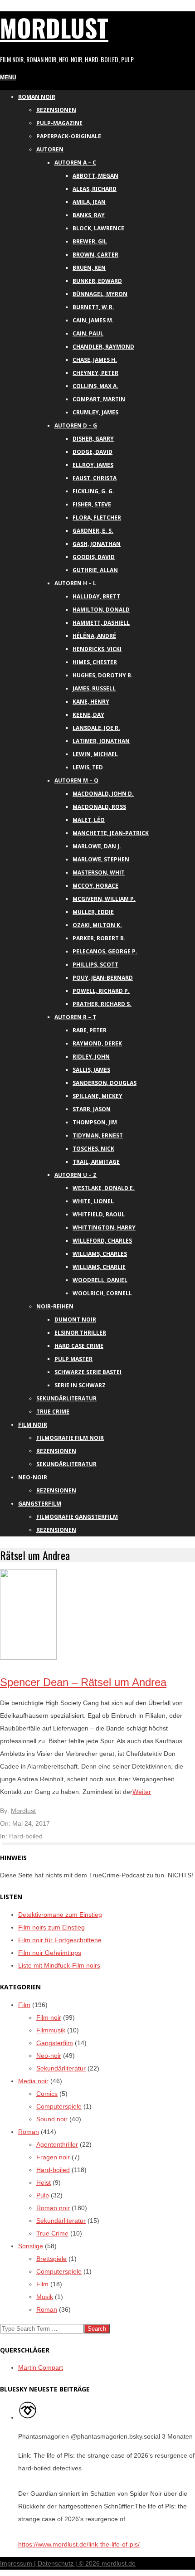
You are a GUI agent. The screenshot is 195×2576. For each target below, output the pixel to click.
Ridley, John (91, 1057)
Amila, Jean (89, 202)
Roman (29, 2132)
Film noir (33, 1425)
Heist (44, 2182)
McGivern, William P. (104, 899)
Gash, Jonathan (97, 544)
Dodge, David (93, 452)
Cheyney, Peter (95, 373)
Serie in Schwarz (80, 1385)
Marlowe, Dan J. (97, 846)
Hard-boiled (26, 1836)
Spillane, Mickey (97, 1096)
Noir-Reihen (55, 1306)
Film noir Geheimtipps (50, 1953)
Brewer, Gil (90, 241)
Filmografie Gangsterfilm (77, 1517)
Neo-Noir (33, 1477)
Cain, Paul (88, 333)
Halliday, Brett (96, 596)
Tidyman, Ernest (98, 1135)
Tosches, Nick (93, 1149)
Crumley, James (95, 412)
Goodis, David (94, 557)
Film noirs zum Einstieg (51, 1927)
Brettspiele (51, 2259)
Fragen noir (53, 2157)
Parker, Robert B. (99, 938)
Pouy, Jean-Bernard (103, 978)
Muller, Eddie (93, 912)
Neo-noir (49, 2056)
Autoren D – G (76, 425)
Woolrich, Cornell (102, 1293)
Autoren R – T (75, 1017)
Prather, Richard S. (102, 1004)
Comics (47, 2094)
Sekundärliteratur (66, 1398)
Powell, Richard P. (101, 991)
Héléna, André (94, 636)
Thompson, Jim (95, 1122)
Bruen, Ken (89, 268)
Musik (45, 2297)
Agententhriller (57, 2144)
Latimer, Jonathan (101, 741)
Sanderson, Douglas (105, 1083)
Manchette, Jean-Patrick (111, 833)
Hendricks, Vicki (97, 649)
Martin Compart (41, 2367)
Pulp (43, 2195)
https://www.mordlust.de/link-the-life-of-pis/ (79, 2544)
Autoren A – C (75, 163)
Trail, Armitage (96, 1162)
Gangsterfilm (40, 1504)
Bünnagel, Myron (100, 294)
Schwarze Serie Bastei (88, 1372)
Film (24, 2005)
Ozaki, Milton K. (97, 925)
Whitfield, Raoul (99, 1214)
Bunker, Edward (97, 281)
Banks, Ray (89, 215)
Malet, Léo (89, 820)
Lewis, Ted (88, 767)
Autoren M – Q (76, 780)
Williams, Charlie (99, 1267)
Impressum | (19, 2563)
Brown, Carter (95, 255)
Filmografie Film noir (70, 1438)
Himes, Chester (95, 662)
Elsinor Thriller (80, 1333)
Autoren (50, 149)
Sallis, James (91, 1070)
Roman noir (37, 97)
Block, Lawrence (98, 228)
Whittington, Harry (104, 1227)
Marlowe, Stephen (101, 859)
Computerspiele (59, 2106)
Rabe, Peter (90, 1030)
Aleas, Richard (95, 189)
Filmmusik (51, 2030)
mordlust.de (119, 2563)
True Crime (53, 1412)
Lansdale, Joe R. (96, 728)
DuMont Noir (75, 1320)
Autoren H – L (75, 583)
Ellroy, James (93, 465)
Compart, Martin (99, 399)
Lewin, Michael (95, 754)
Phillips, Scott (95, 965)
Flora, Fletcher (97, 518)
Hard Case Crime (79, 1346)
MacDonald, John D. (103, 794)
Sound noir (52, 2119)
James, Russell (94, 688)
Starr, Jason (92, 1109)
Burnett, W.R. (93, 307)
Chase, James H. (95, 360)
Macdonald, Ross (99, 807)
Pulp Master (73, 1359)
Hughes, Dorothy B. (103, 675)
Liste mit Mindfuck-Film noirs (59, 1965)
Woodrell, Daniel (100, 1280)
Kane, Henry (91, 702)
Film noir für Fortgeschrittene (60, 1940)
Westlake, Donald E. (104, 1188)
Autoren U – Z (76, 1175)
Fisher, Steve (92, 504)
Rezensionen (56, 110)
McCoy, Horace (95, 886)
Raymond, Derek (97, 1043)
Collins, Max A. (95, 386)
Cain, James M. (93, 320)
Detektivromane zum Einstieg (60, 1915)
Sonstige (31, 2246)
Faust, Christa (95, 478)
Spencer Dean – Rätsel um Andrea (83, 1682)
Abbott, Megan (95, 176)
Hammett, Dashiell (101, 623)
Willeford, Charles (102, 1241)
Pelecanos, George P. (105, 951)
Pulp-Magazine (59, 123)
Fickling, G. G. (93, 491)
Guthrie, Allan (95, 570)
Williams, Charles (100, 1254)
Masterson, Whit (99, 872)
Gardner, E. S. (93, 531)
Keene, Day (88, 715)
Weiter (142, 1792)
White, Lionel (93, 1201)
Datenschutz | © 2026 (70, 2563)
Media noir (33, 2081)
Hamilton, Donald (101, 610)
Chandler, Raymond (103, 347)
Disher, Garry (93, 439)
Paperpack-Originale (69, 136)
